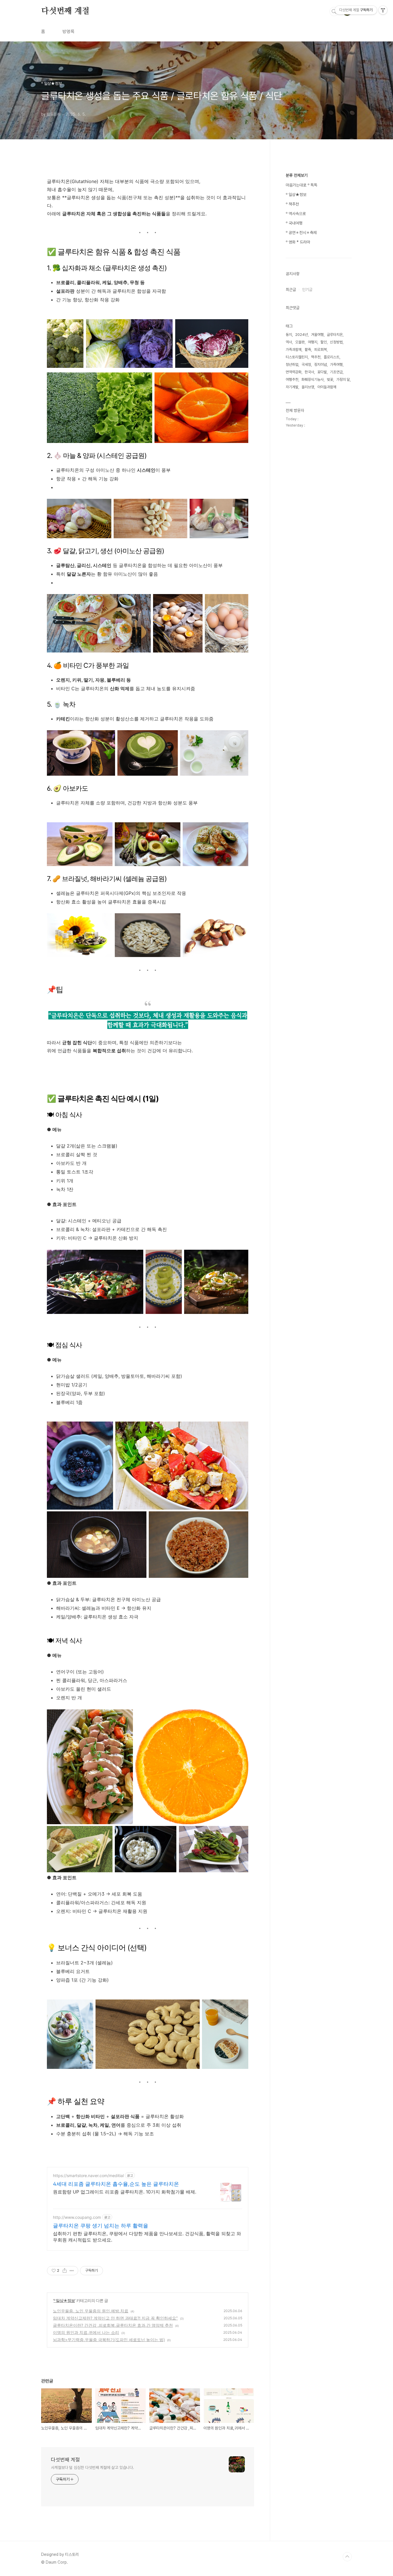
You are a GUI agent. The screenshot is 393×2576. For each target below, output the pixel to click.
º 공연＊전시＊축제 (301, 233)
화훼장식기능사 (313, 379)
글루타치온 (335, 335)
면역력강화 (294, 372)
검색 (334, 12)
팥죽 (308, 350)
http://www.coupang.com (77, 2217)
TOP (347, 2557)
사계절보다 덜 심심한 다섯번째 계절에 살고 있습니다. (92, 2467)
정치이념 (320, 365)
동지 (289, 335)
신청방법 (336, 342)
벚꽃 (330, 379)
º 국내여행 (294, 223)
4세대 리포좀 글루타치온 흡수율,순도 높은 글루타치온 (116, 2184)
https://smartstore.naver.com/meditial (88, 2175)
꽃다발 (322, 372)
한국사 (309, 372)
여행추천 (292, 379)
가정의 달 (343, 379)
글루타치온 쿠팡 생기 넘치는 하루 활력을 (101, 2226)
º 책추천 (292, 204)
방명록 (68, 32)
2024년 (302, 335)
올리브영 (308, 387)
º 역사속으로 (296, 214)
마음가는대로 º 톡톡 (302, 185)
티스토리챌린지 (297, 357)
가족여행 (336, 365)
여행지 (313, 342)
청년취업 (292, 365)
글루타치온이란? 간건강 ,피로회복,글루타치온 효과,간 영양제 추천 (113, 2325)
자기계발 (292, 387)
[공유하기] (65, 2271)
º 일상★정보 (64, 2300)
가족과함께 (294, 350)
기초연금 (336, 372)
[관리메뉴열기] (383, 10)
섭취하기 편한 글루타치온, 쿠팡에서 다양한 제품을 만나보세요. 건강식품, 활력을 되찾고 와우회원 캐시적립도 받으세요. (147, 2237)
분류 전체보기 (297, 175)
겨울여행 (317, 335)
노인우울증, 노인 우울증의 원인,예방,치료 (91, 2311)
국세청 (306, 365)
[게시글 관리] (72, 2271)
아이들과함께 (327, 387)
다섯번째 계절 (65, 11)
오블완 (300, 342)
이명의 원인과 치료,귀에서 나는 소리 (86, 2332)
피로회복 (320, 350)
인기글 (307, 290)
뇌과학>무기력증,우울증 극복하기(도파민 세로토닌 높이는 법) (109, 2340)
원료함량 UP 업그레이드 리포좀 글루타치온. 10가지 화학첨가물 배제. (125, 2192)
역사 (289, 342)
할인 (324, 342)
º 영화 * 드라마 (298, 242)
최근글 (291, 290)
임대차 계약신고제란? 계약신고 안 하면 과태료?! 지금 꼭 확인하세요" (115, 2318)
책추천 (316, 357)
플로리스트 (332, 357)
